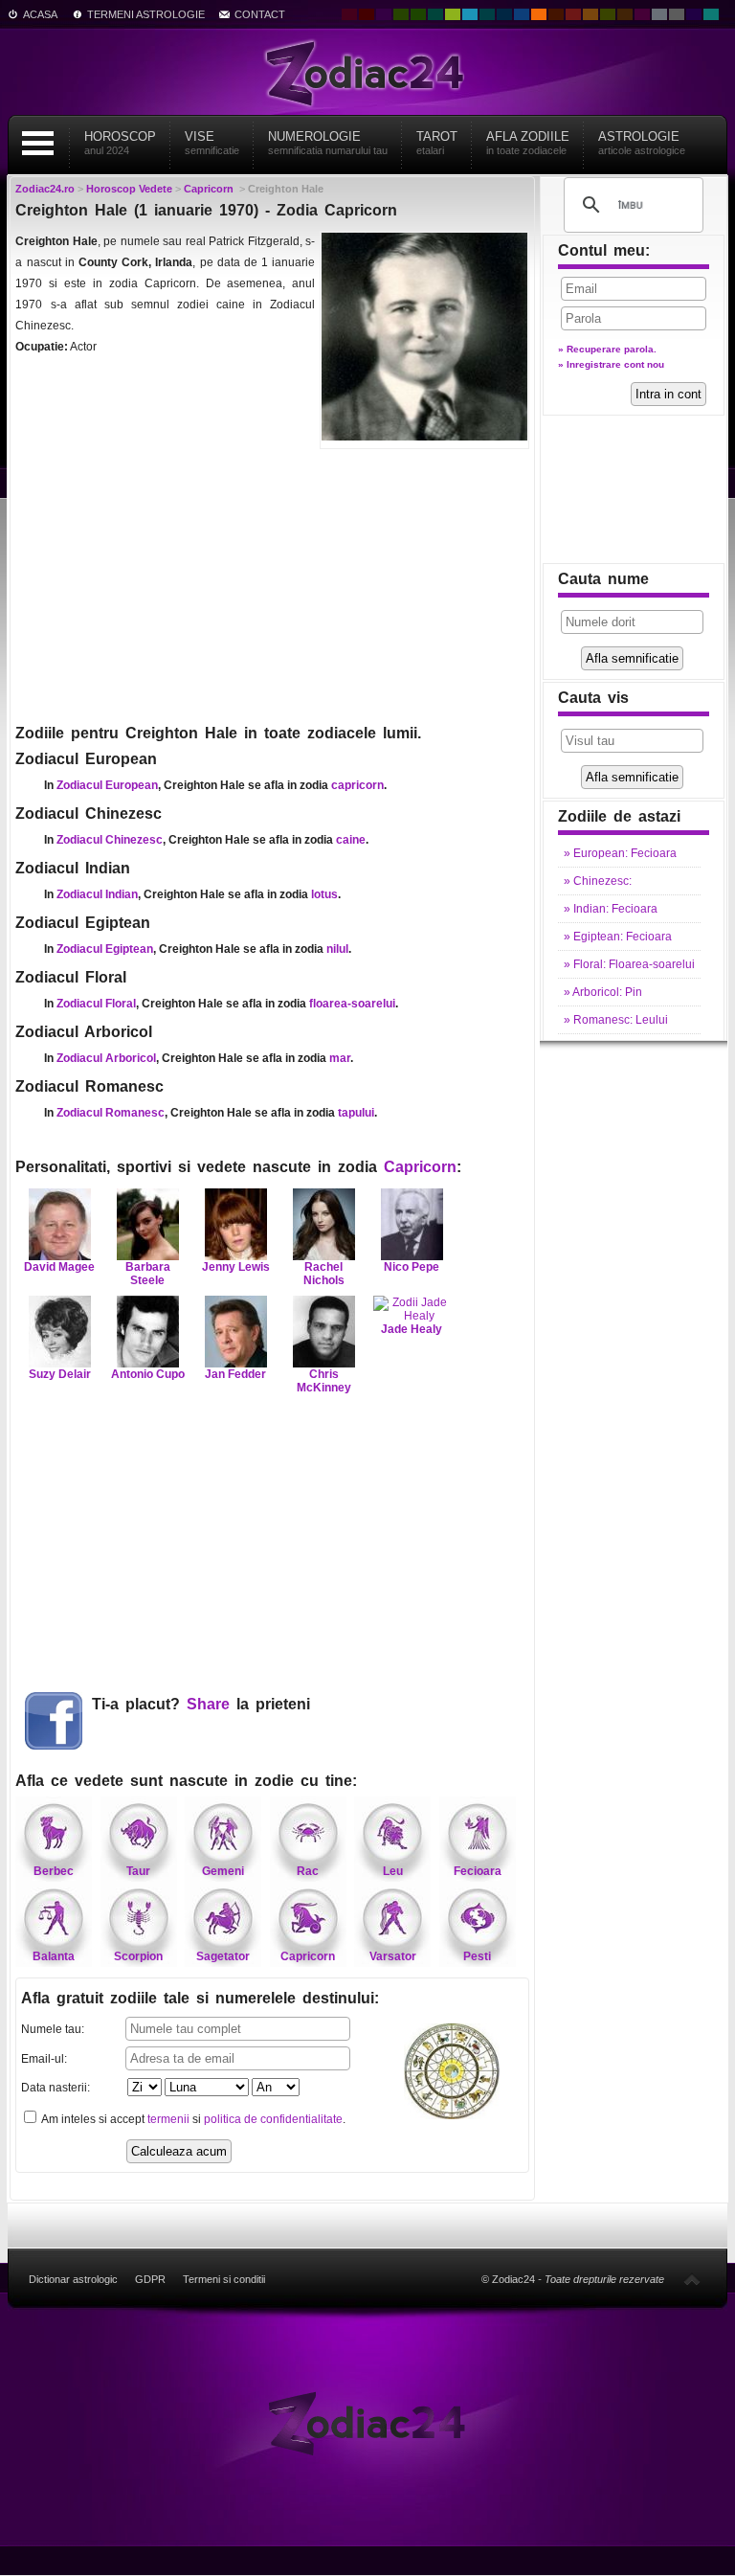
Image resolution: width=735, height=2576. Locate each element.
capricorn (357, 785)
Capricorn (420, 1167)
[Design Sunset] (590, 14)
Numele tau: (53, 2029)
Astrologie (642, 143)
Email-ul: (44, 2059)
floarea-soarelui (352, 1004)
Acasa (40, 14)
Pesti (477, 1956)
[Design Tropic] (435, 14)
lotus (324, 894)
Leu (393, 1871)
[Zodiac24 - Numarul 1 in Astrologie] (367, 72)
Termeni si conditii (224, 2279)
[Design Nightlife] (694, 14)
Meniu (37, 143)
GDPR (150, 2279)
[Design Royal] (504, 14)
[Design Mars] (556, 14)
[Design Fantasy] (642, 14)
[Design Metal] (659, 14)
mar (340, 1058)
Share (208, 1704)
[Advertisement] (272, 584)
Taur (138, 1871)
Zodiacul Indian (97, 894)
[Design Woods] (418, 14)
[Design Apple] (453, 14)
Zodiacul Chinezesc (110, 840)
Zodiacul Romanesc (111, 1113)
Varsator (393, 1956)
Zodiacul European (107, 785)
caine (351, 840)
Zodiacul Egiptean (105, 949)
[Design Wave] (711, 14)
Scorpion (138, 1956)
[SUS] (692, 2279)
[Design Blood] (349, 14)
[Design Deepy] (522, 14)
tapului (356, 1113)
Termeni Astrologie (146, 14)
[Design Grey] (677, 14)
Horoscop (120, 143)
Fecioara (478, 1871)
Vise (212, 143)
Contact (260, 14)
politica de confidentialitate (273, 2119)
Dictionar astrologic (73, 2279)
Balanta (54, 1956)
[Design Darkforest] (401, 14)
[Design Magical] (384, 14)
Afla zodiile (528, 143)
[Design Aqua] (470, 14)
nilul (337, 949)
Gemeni (223, 1871)
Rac (308, 1871)
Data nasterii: (56, 2088)
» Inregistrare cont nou (611, 364)
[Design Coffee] (625, 14)
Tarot (437, 143)
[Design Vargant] (573, 14)
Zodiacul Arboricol (106, 1058)
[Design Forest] (608, 14)
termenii (168, 2119)
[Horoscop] (367, 2423)
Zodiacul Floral (96, 1004)
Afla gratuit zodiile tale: (200, 1998)
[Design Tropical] (487, 14)
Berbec (54, 1871)
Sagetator (223, 1956)
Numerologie (328, 143)
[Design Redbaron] (367, 14)
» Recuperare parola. (607, 349)
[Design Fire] (539, 14)
